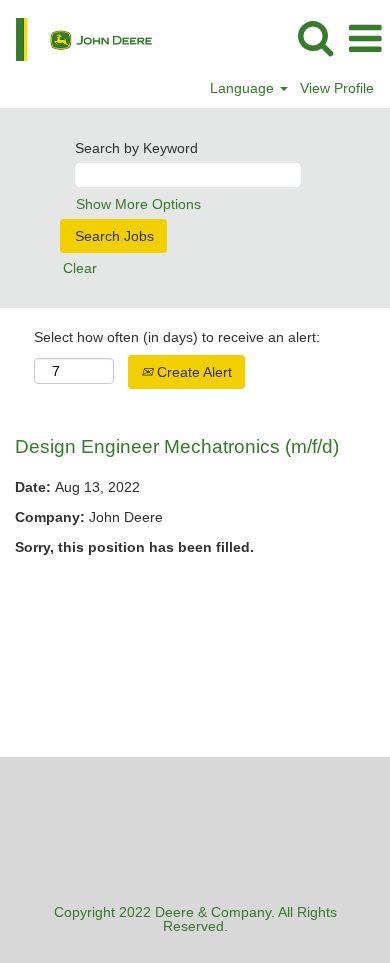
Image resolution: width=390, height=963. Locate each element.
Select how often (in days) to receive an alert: (177, 337)
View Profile (337, 88)
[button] (365, 38)
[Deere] (76, 38)
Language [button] (244, 88)
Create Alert (192, 372)
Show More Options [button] (138, 204)
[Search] (315, 37)
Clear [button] (80, 268)
